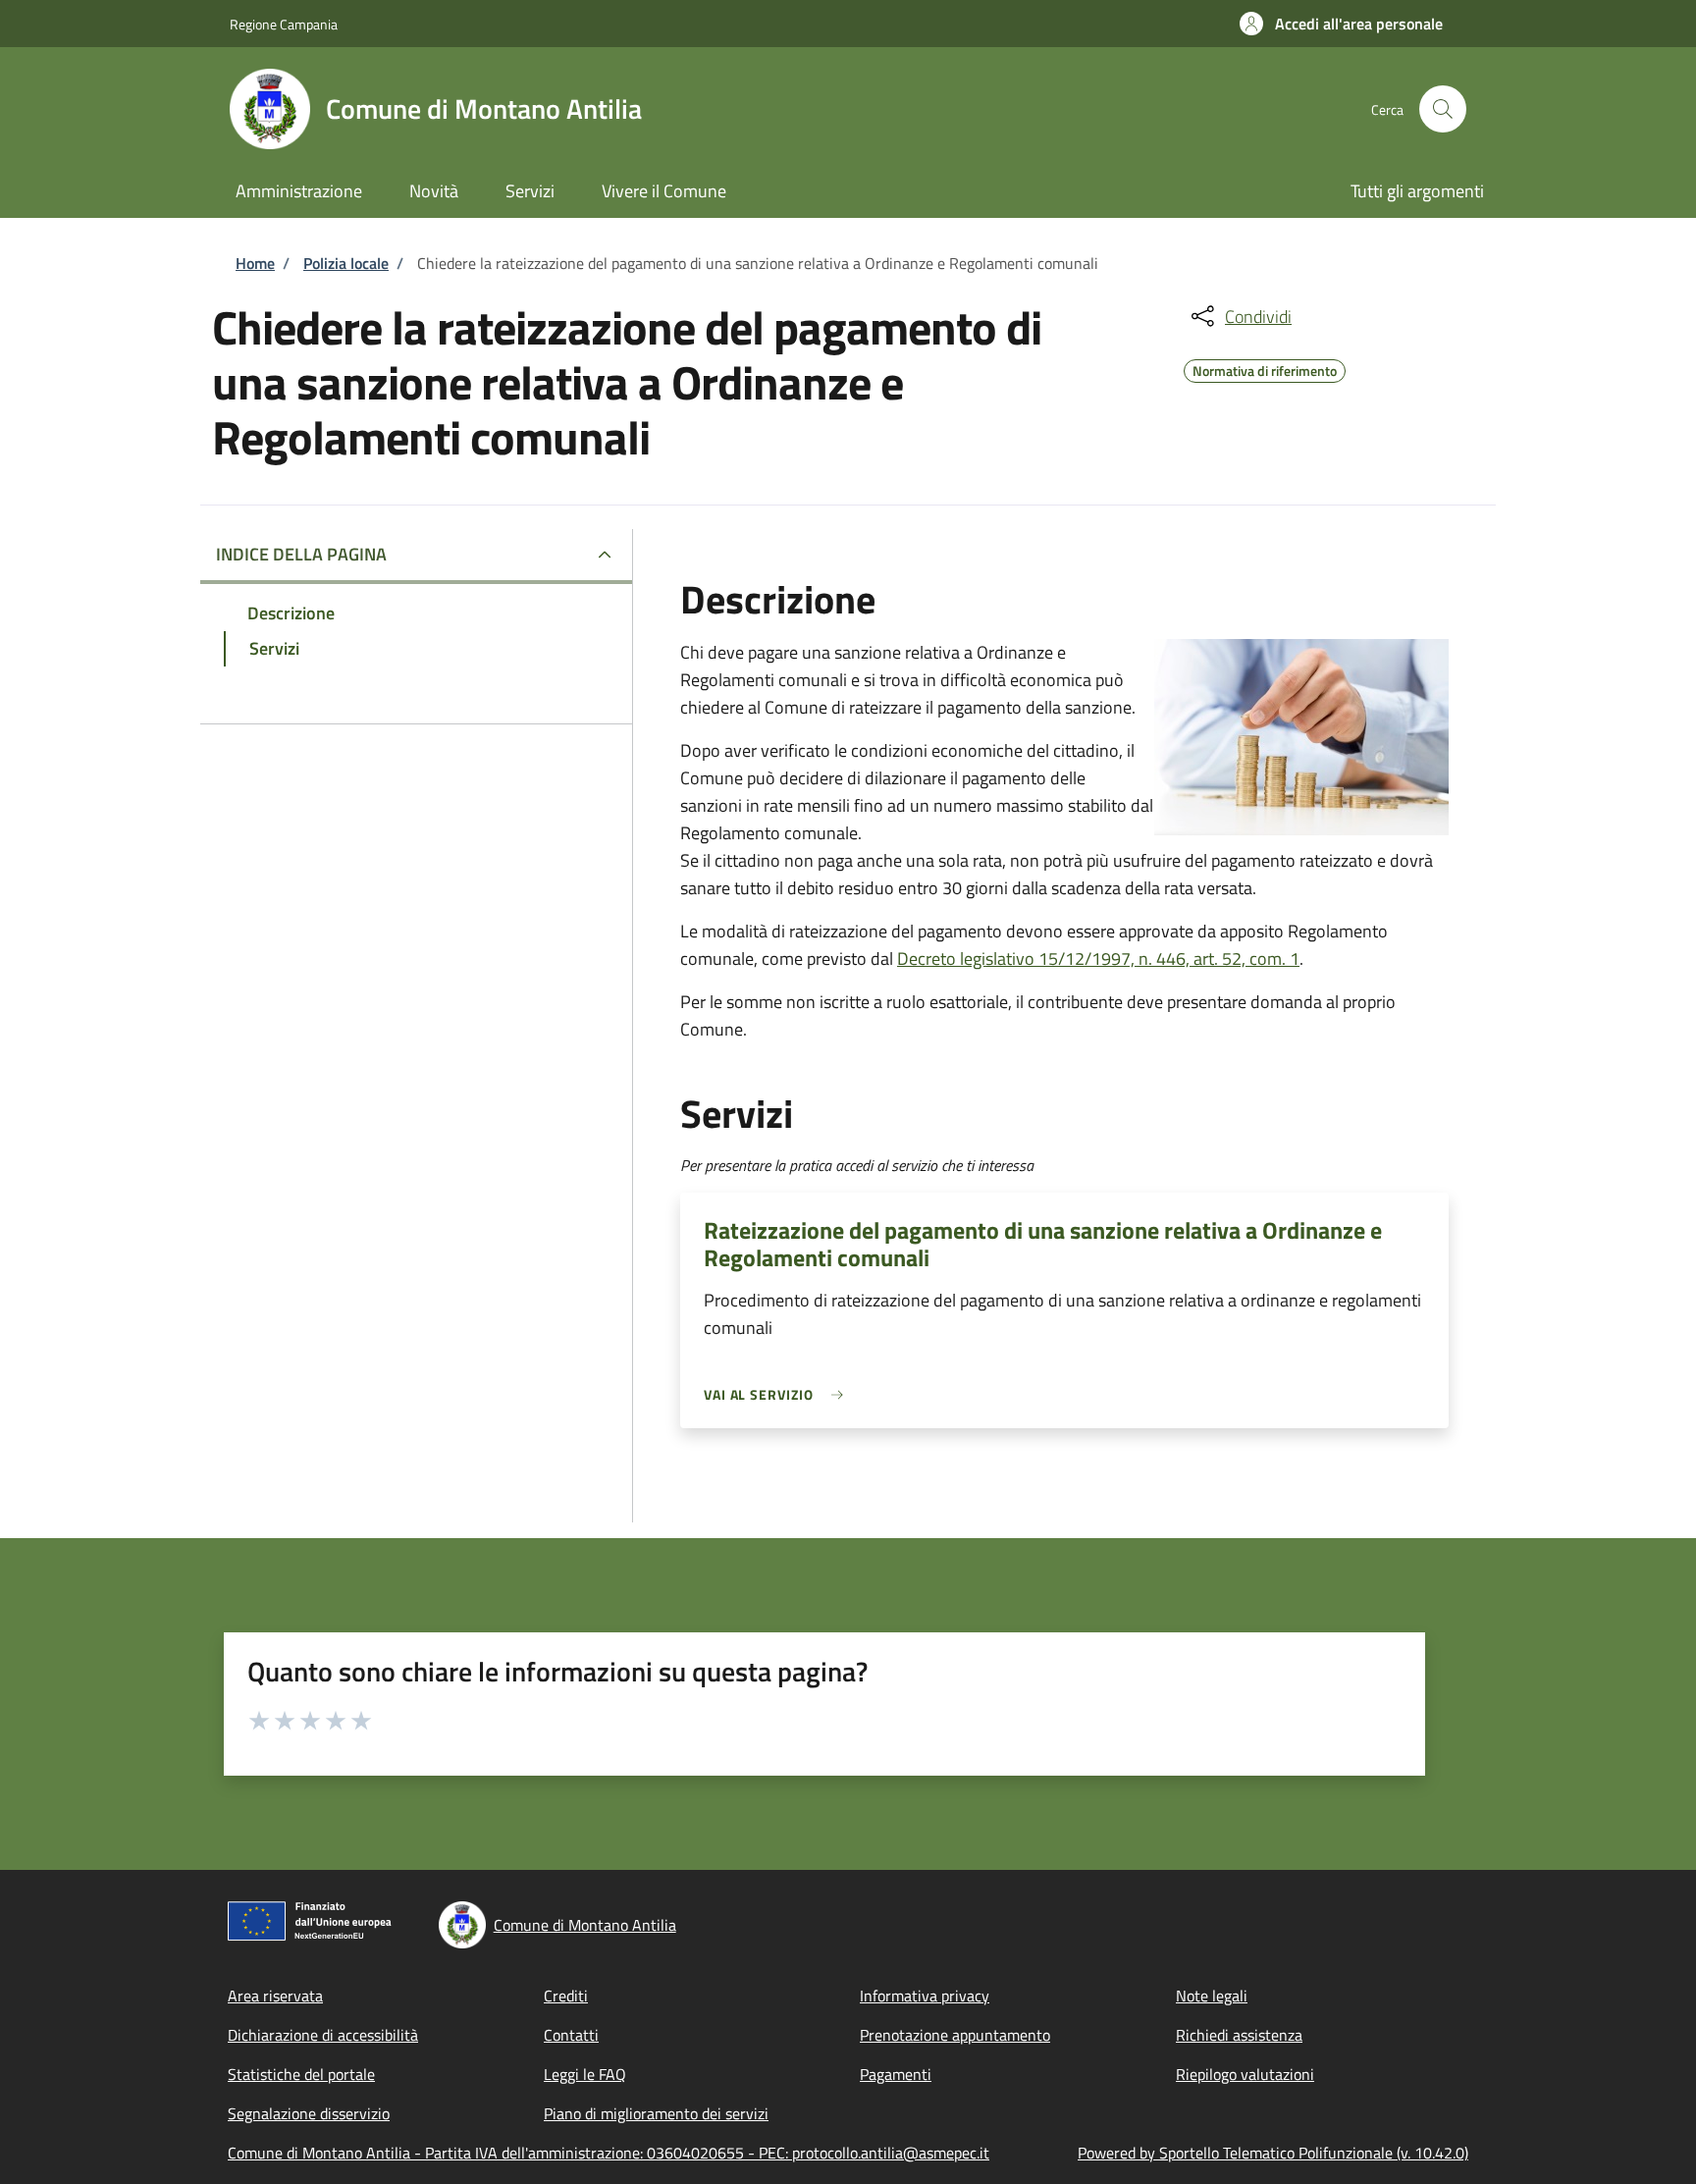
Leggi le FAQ (585, 2074)
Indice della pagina (301, 554)
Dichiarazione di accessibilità (323, 2035)
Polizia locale (346, 263)
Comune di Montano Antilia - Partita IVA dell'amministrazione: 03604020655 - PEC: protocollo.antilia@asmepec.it (609, 2153)
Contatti (571, 2035)
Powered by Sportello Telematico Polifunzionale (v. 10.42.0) (1273, 2153)
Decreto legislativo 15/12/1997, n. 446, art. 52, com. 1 (1098, 959)
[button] (1341, 24)
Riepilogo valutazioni (1245, 2074)
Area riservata (275, 1996)
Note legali (1212, 1996)
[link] (778, 1394)
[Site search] (1443, 109)
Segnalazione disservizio (309, 2113)
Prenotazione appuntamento (955, 2035)
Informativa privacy (925, 1996)
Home (255, 263)
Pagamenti (896, 2074)
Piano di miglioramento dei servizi (656, 2113)
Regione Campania (284, 24)
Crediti (566, 1996)
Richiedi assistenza (1239, 2035)
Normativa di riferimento (1265, 368)
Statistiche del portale (301, 2074)
